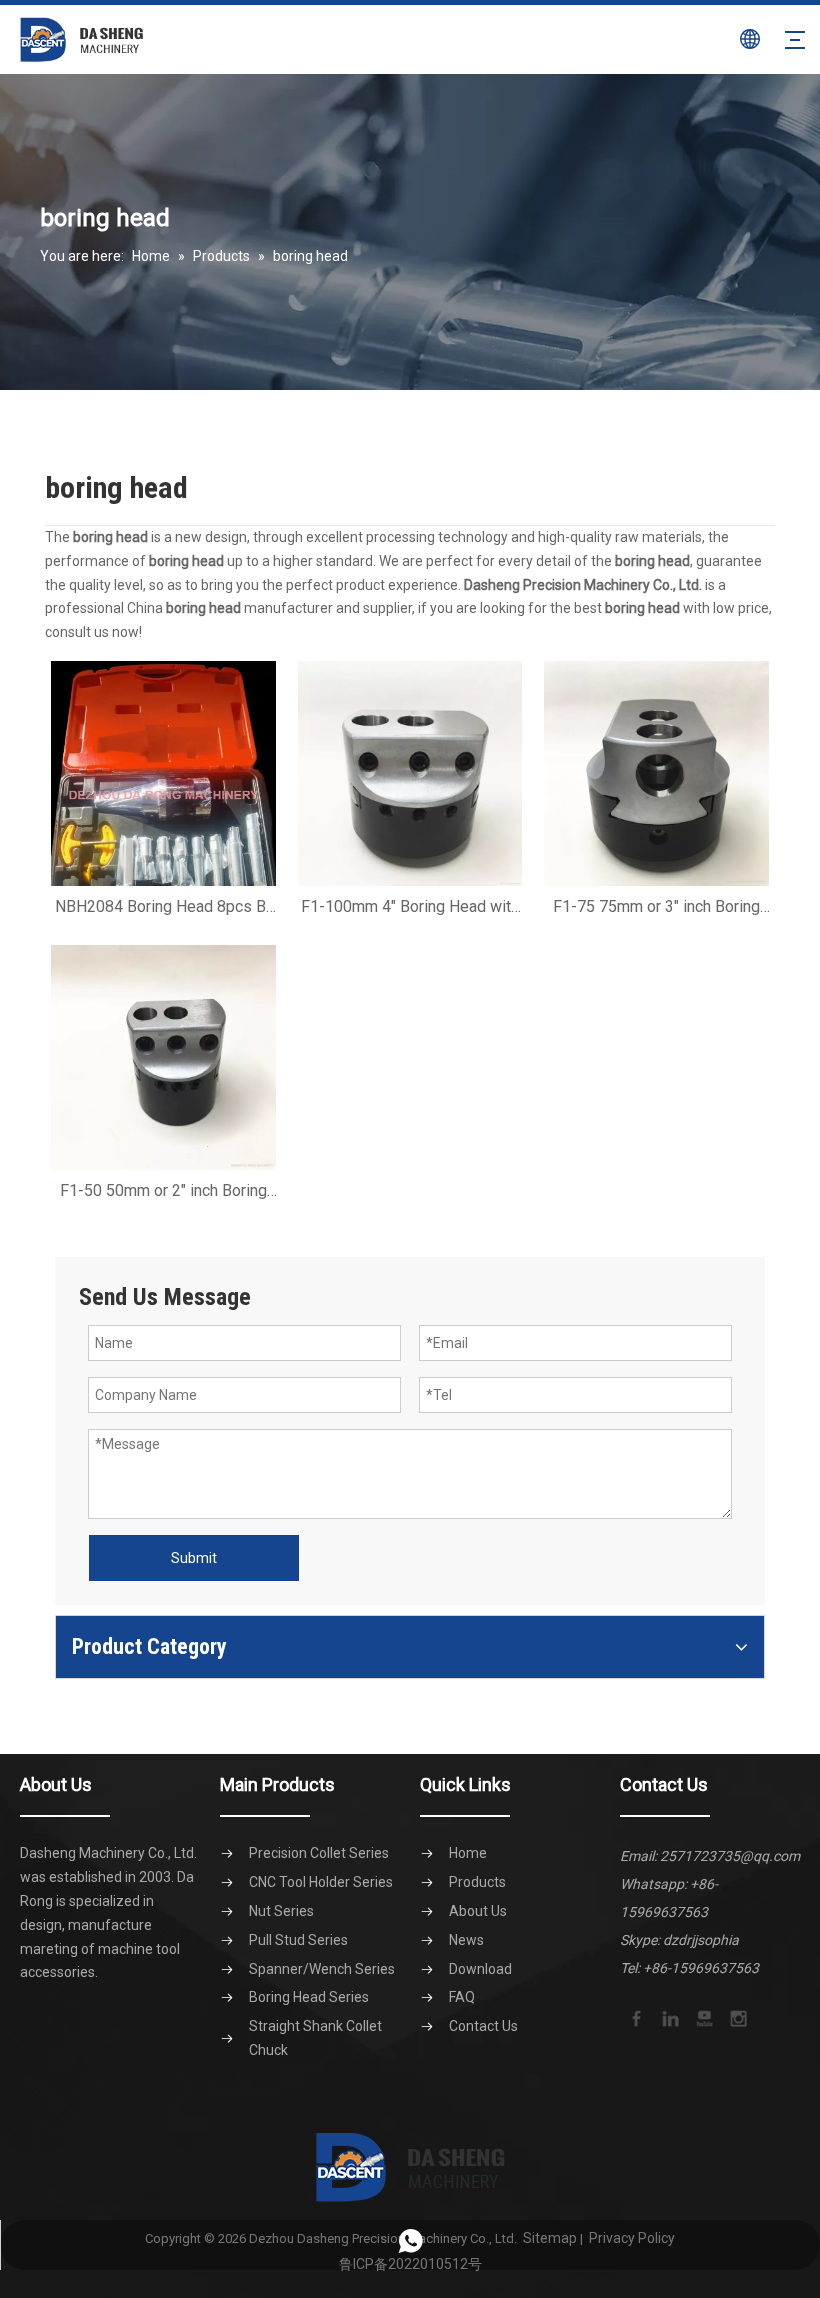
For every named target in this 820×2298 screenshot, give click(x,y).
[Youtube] (703, 2017)
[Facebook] (635, 2017)
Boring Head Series (309, 1997)
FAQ (462, 1997)
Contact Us (483, 2026)
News (466, 1940)
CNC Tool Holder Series (321, 1882)
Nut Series (281, 1911)
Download (480, 1969)
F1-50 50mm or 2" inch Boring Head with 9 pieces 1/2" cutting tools (163, 1191)
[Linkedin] (669, 2017)
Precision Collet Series (319, 1853)
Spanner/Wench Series (322, 1969)
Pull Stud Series (298, 1940)
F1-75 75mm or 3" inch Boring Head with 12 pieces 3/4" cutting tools (656, 907)
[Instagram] (737, 2017)
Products (477, 1882)
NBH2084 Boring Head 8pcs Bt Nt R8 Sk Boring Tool (163, 907)
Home (468, 1853)
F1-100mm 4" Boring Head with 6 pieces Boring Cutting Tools (410, 907)
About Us (478, 1911)
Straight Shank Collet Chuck (315, 2038)
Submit (194, 1558)
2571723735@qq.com (730, 1856)
